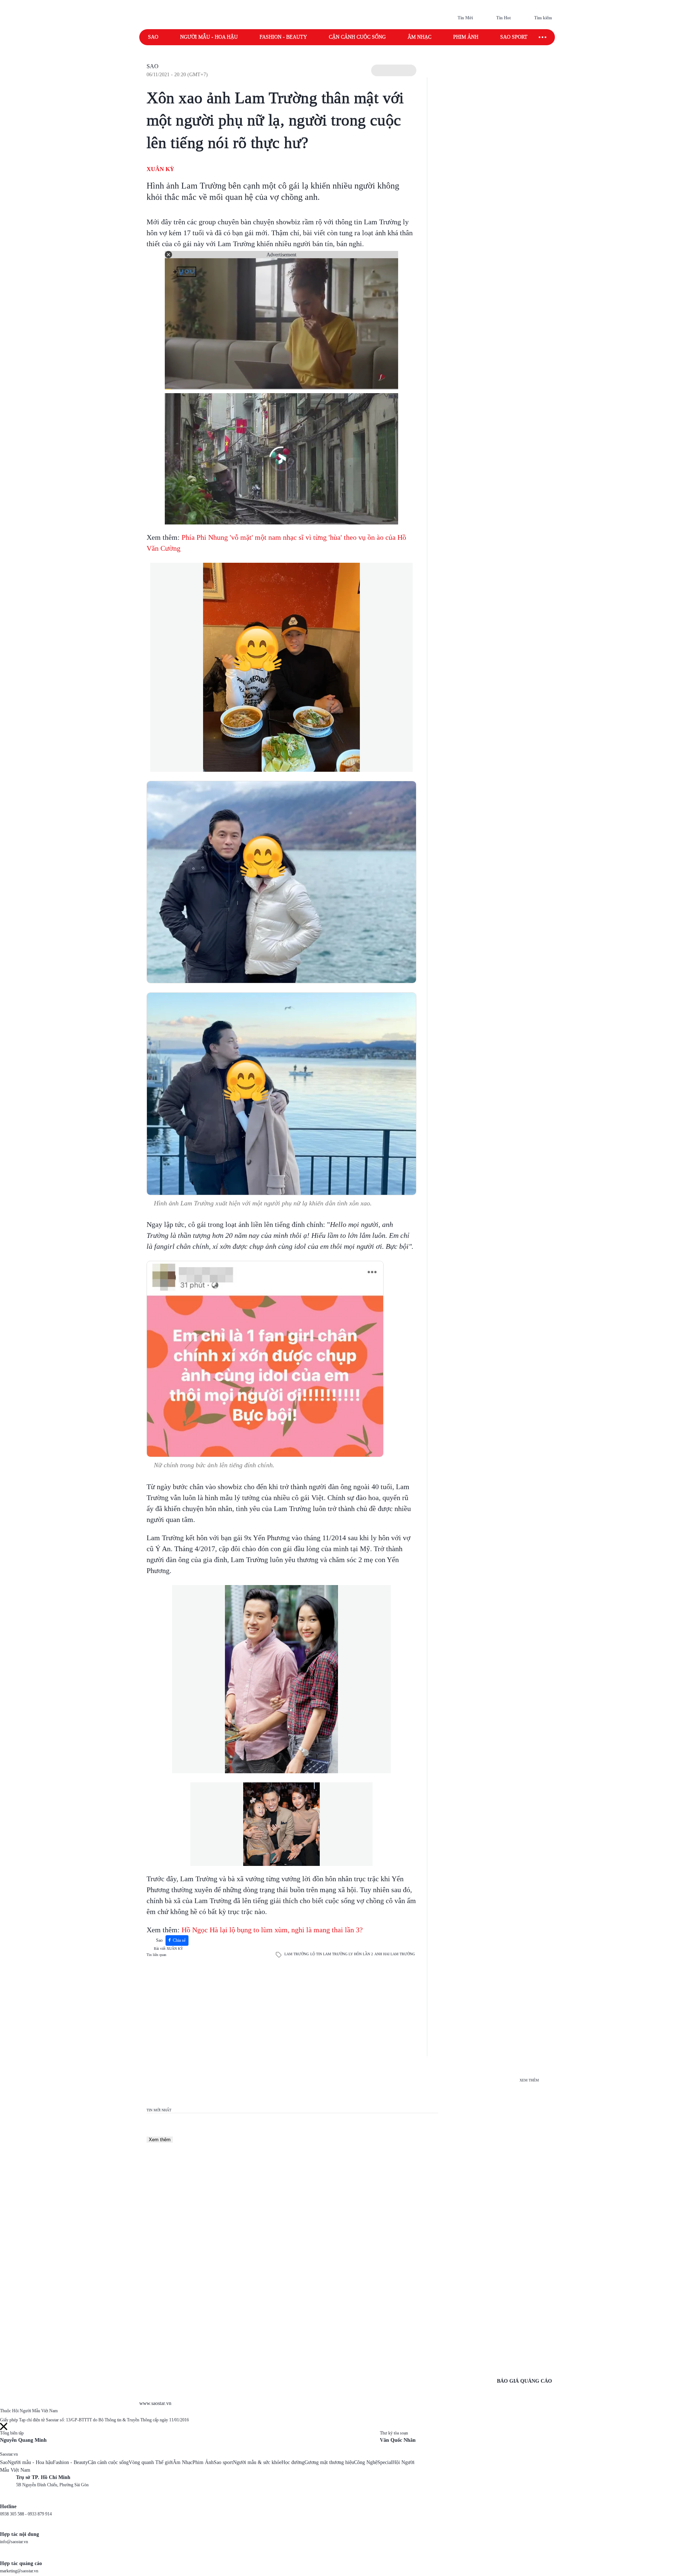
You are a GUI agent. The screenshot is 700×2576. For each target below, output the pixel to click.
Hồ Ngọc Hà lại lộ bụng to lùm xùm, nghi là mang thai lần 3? (272, 1930)
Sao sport (514, 37)
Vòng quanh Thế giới (151, 2462)
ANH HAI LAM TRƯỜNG (395, 1954)
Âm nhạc (419, 37)
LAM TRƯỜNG (297, 1954)
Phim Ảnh (203, 2462)
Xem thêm (160, 2140)
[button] (394, 70)
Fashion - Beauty (283, 37)
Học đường (293, 2462)
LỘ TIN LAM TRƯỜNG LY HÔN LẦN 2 (342, 1954)
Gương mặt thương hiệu (329, 2462)
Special (385, 2462)
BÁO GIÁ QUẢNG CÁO (524, 2381)
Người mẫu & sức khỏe (257, 2462)
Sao (153, 37)
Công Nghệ (366, 2462)
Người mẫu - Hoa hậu (209, 37)
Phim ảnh (466, 37)
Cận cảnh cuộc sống (357, 37)
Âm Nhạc (183, 2462)
